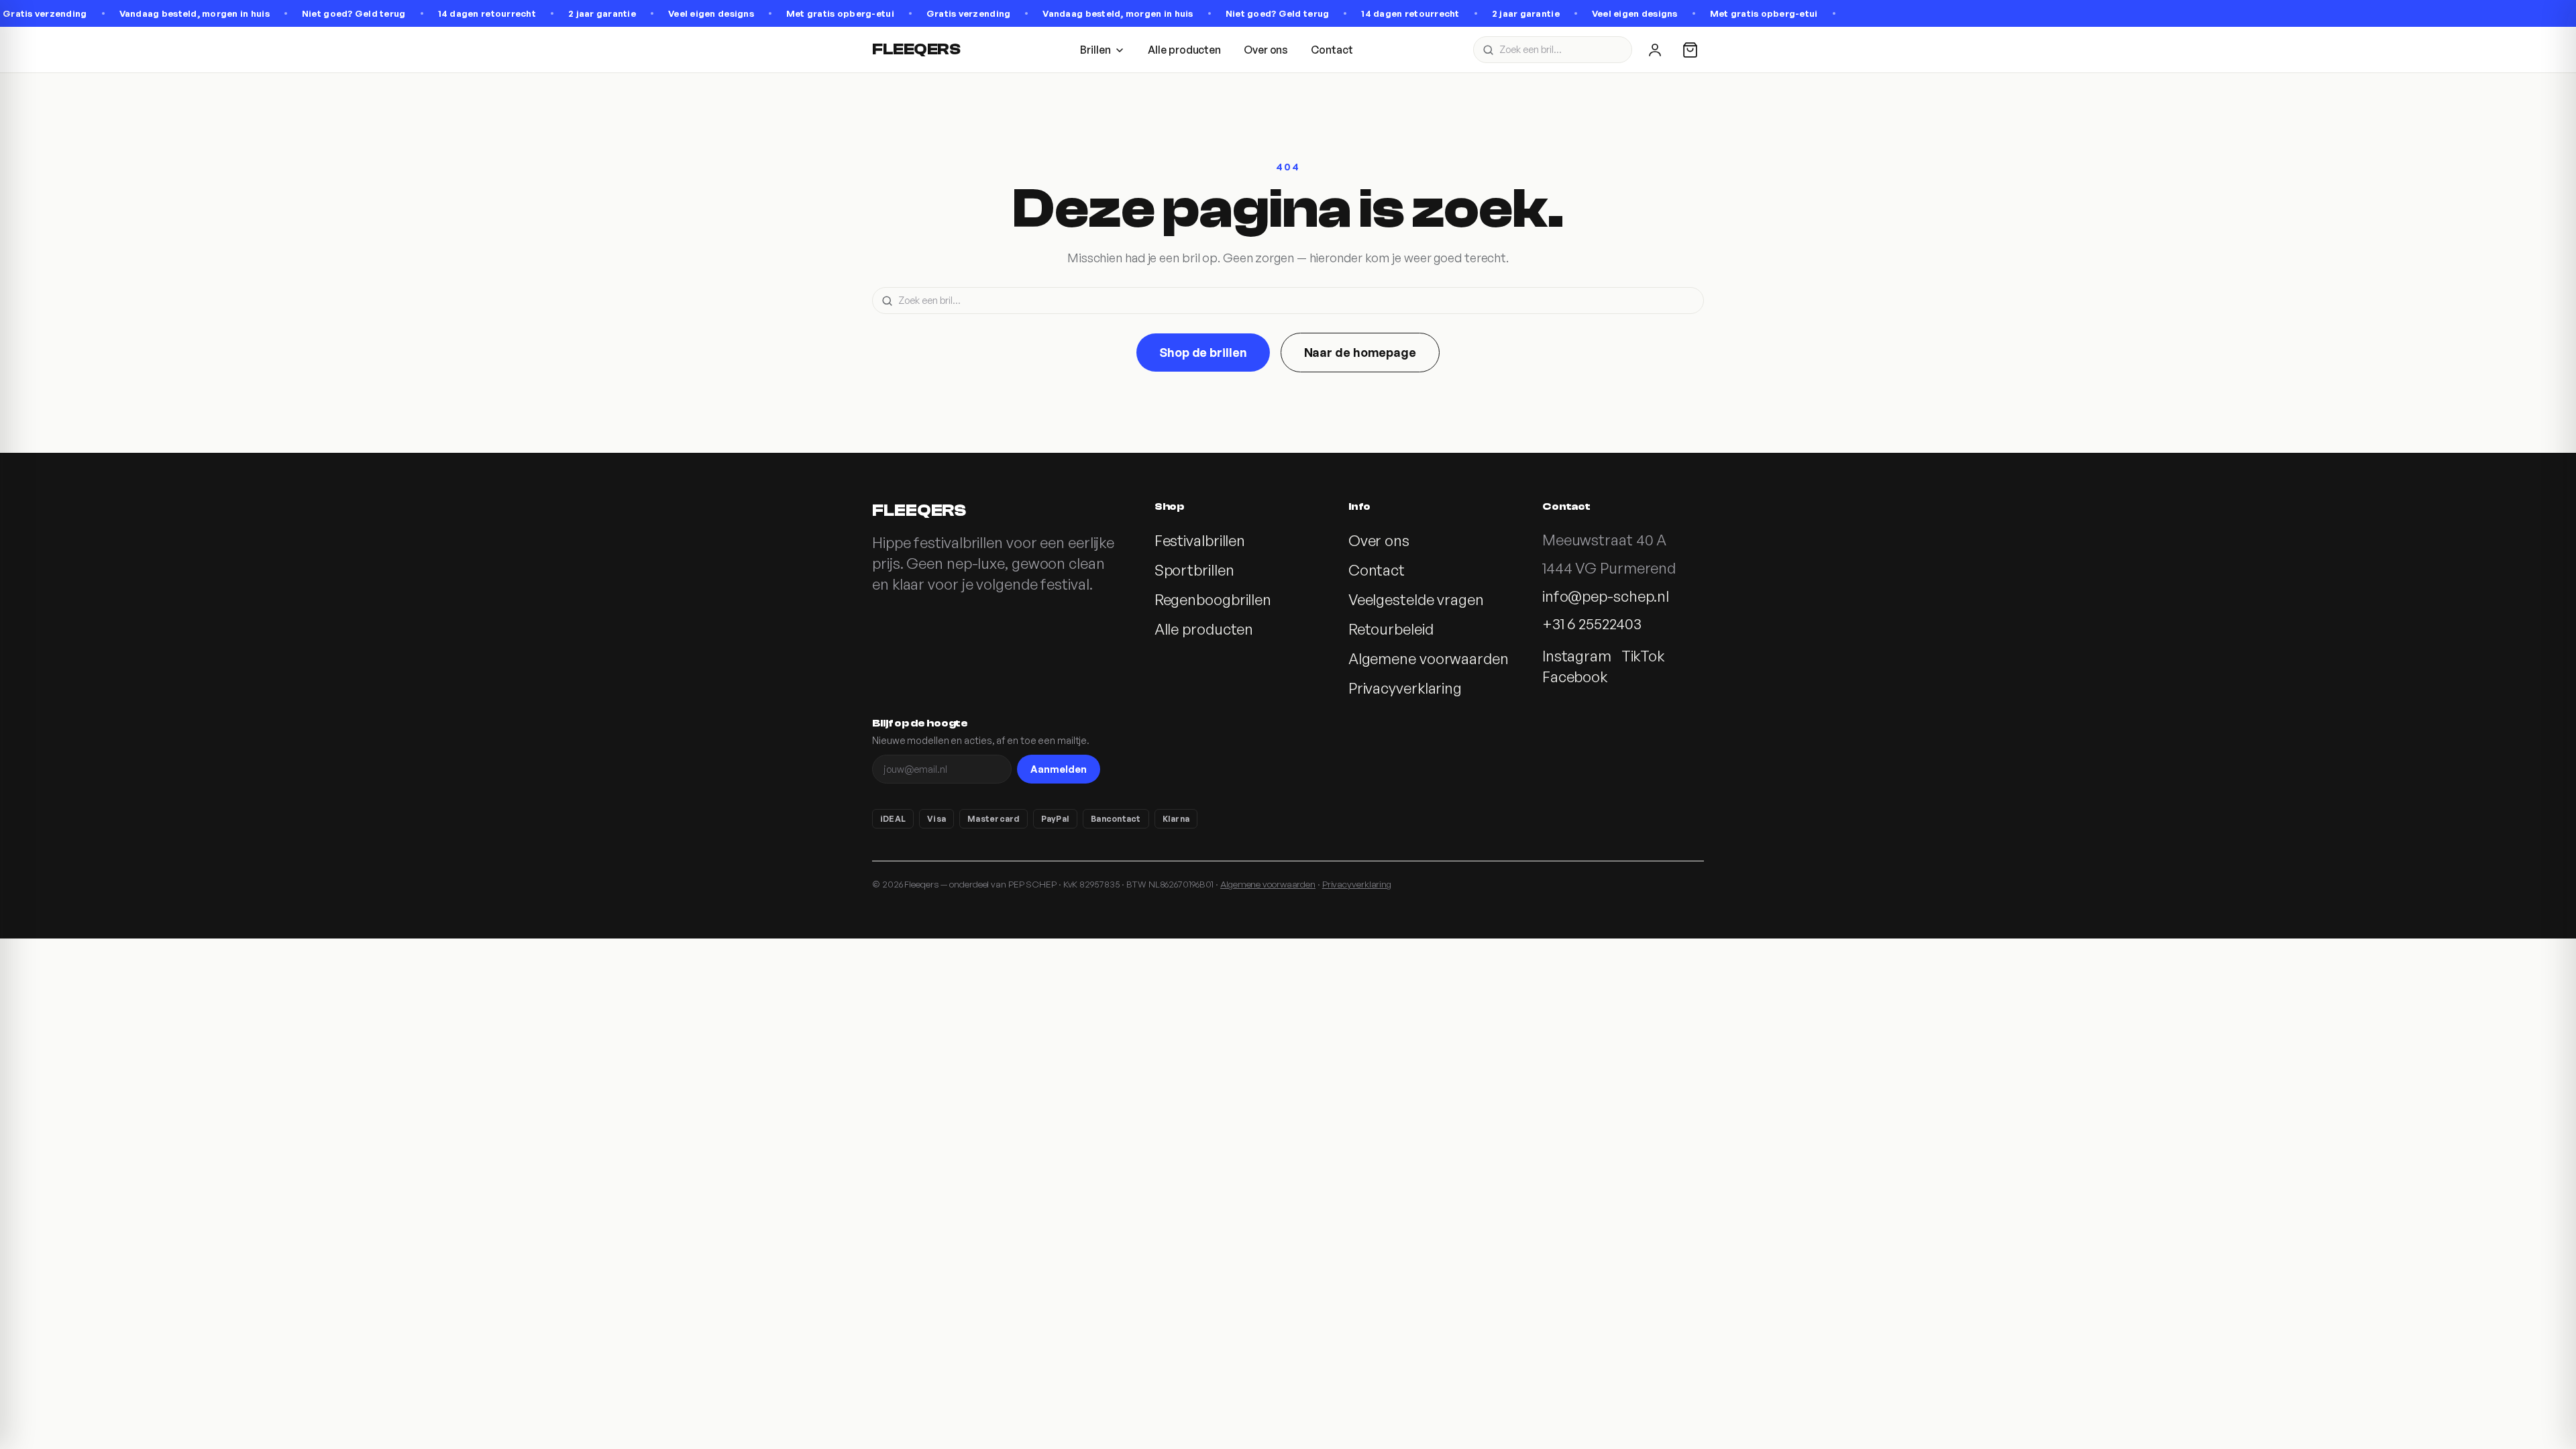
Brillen (1095, 50)
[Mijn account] (1655, 50)
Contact (1332, 50)
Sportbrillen (1194, 570)
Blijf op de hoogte (920, 723)
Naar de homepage (1360, 352)
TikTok (1643, 656)
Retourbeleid (1391, 629)
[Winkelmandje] (1690, 50)
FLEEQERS (916, 49)
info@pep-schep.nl (1606, 596)
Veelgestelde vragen (1416, 599)
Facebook (1575, 677)
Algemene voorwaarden (1429, 658)
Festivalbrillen (1200, 540)
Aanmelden (1059, 769)
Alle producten (1184, 50)
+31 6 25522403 (1592, 624)
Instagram (1577, 656)
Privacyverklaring (1405, 688)
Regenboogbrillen (1213, 599)
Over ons (1266, 50)
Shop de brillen (1203, 352)
